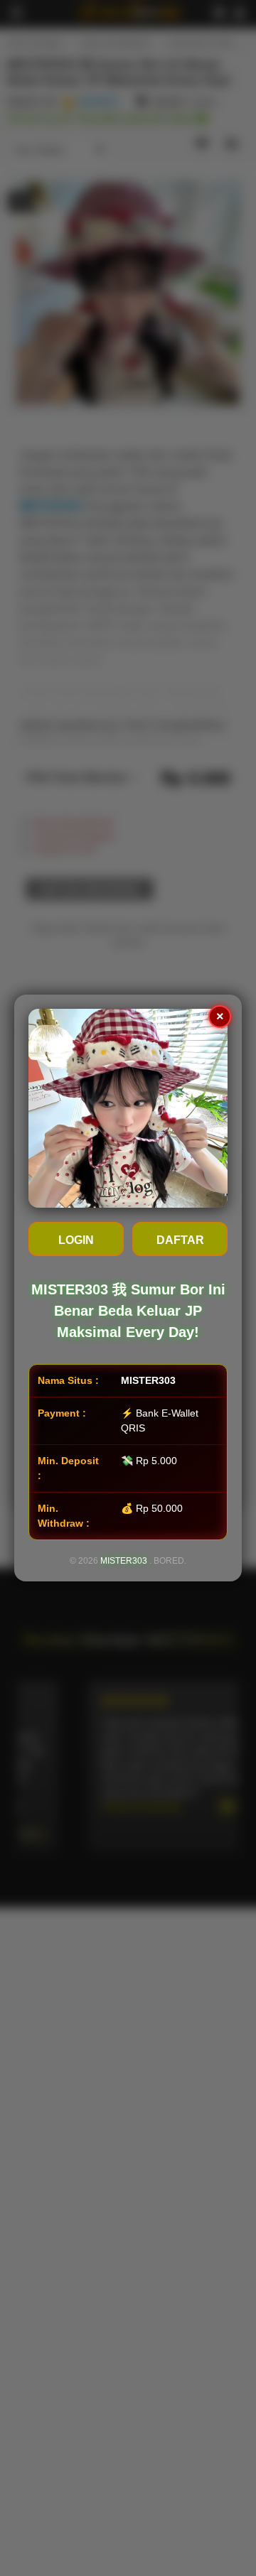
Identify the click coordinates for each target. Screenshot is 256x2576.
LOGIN (76, 1240)
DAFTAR (180, 1240)
